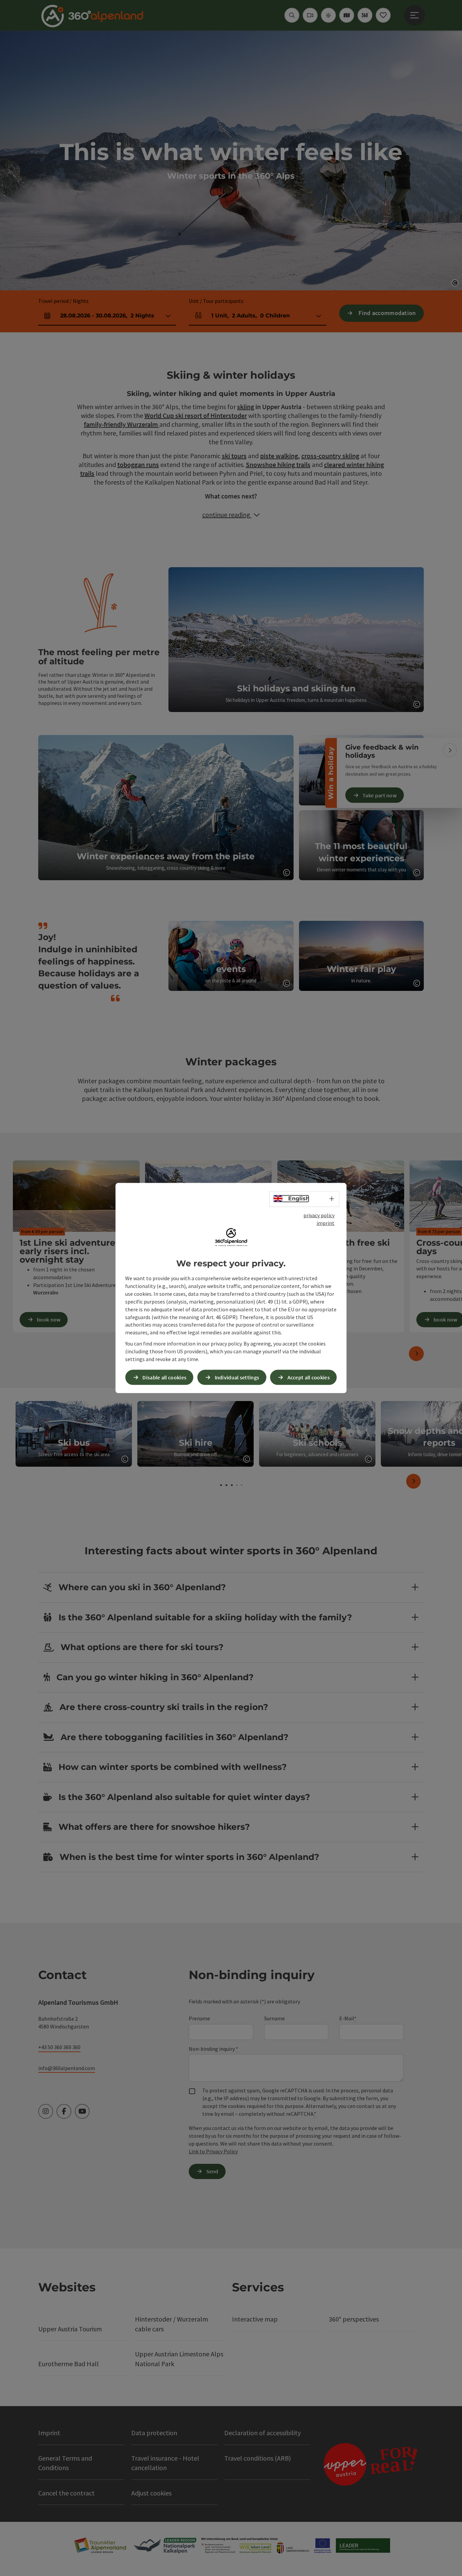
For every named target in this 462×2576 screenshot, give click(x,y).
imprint (326, 1223)
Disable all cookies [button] (164, 1377)
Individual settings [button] (237, 1377)
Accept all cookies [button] (309, 1377)
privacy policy (319, 1215)
